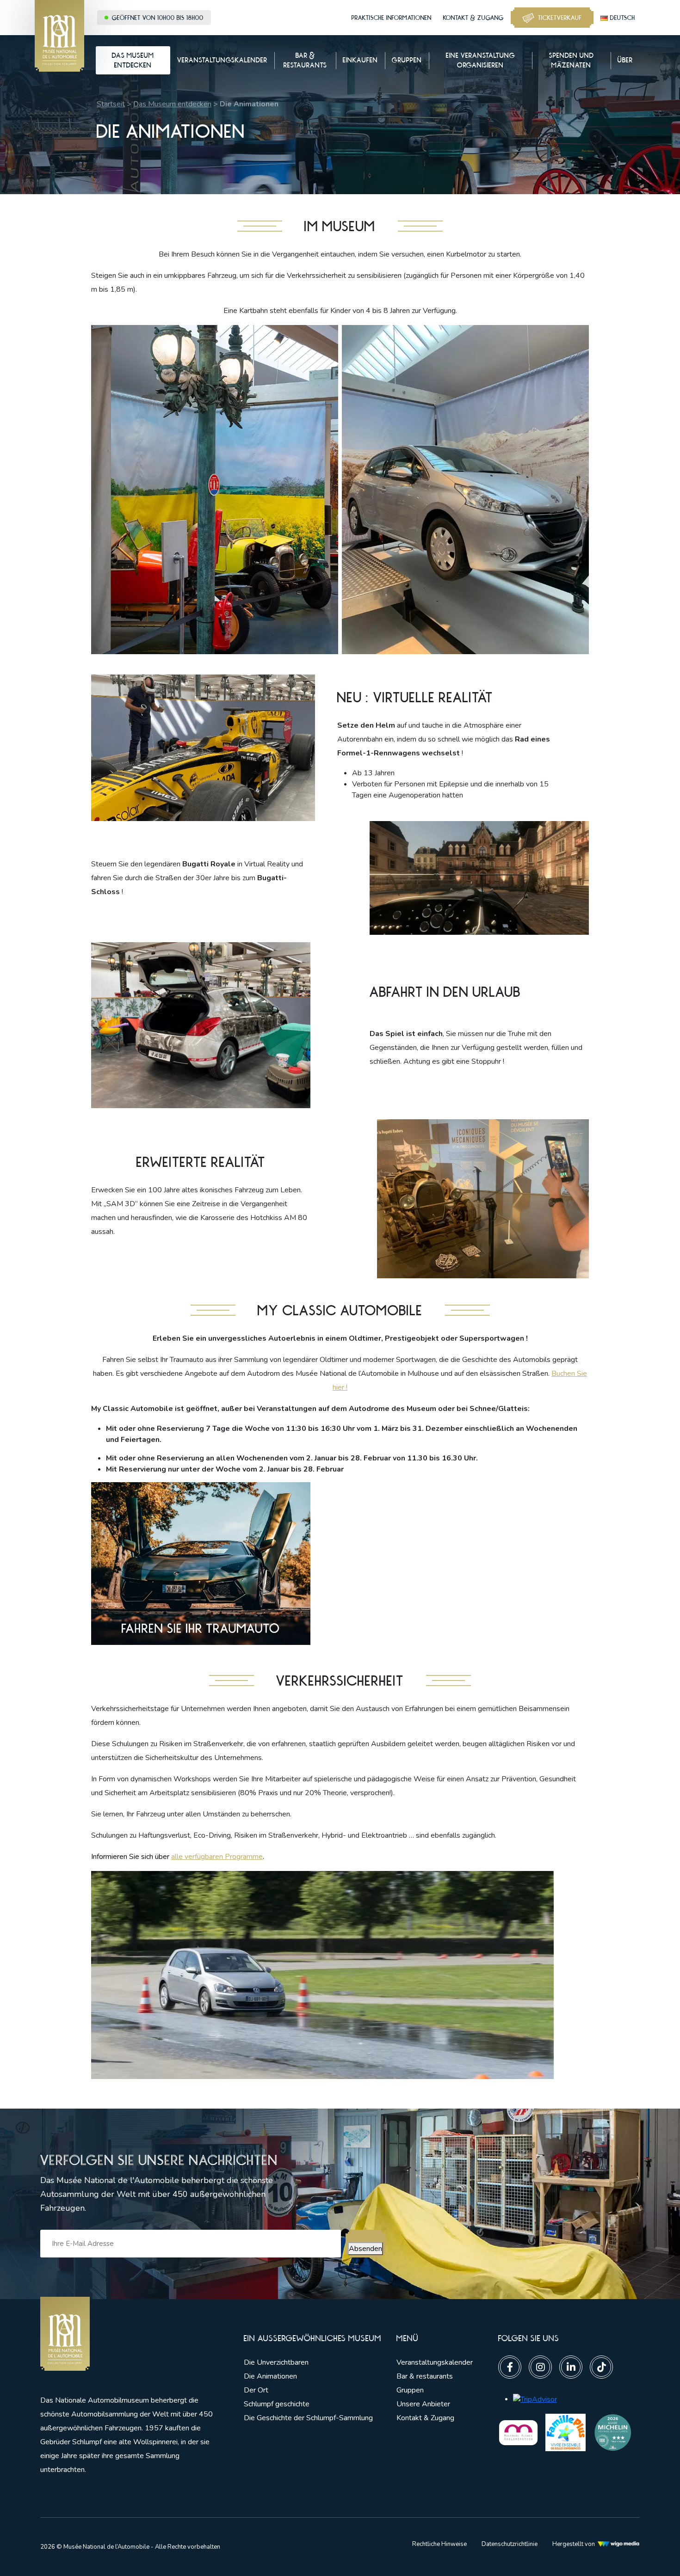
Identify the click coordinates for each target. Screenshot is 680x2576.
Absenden (365, 2249)
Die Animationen (270, 2376)
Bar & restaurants (425, 2376)
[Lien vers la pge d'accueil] (128, 2334)
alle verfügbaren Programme (217, 1857)
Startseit (111, 104)
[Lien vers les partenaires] (518, 2432)
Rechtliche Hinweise (439, 2544)
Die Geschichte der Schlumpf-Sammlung (308, 2418)
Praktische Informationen (392, 18)
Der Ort (256, 2390)
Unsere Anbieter (423, 2404)
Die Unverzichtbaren (276, 2362)
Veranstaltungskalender (435, 2362)
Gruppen (410, 2390)
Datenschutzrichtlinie (510, 2544)
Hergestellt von (574, 2544)
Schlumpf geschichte (277, 2404)
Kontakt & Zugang (473, 18)
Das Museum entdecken (172, 104)
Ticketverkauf (560, 18)
